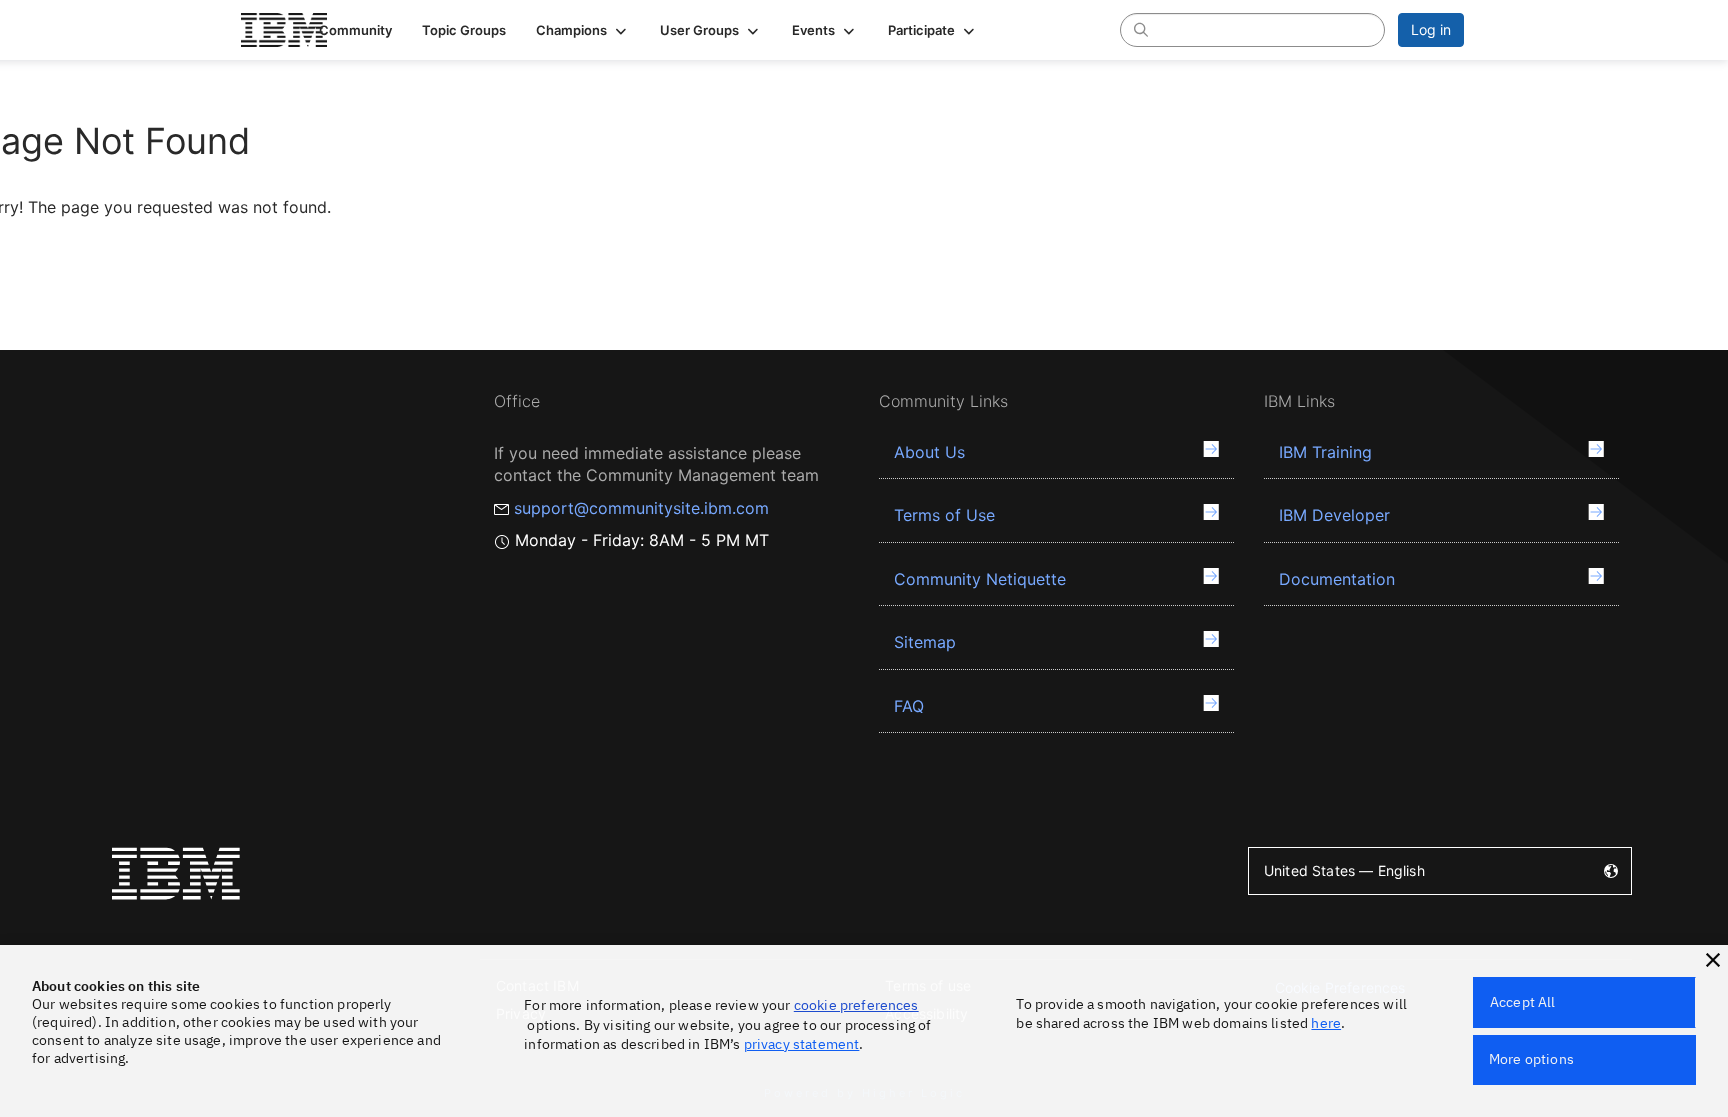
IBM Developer (1334, 515)
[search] (1141, 29)
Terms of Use (944, 515)
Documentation (1337, 579)
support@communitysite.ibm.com (641, 508)
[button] (583, 30)
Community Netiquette (980, 579)
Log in (1431, 29)
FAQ (909, 706)
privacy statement (802, 1044)
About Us (929, 452)
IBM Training (1325, 452)
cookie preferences (856, 1005)
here (1326, 1023)
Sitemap (925, 642)
